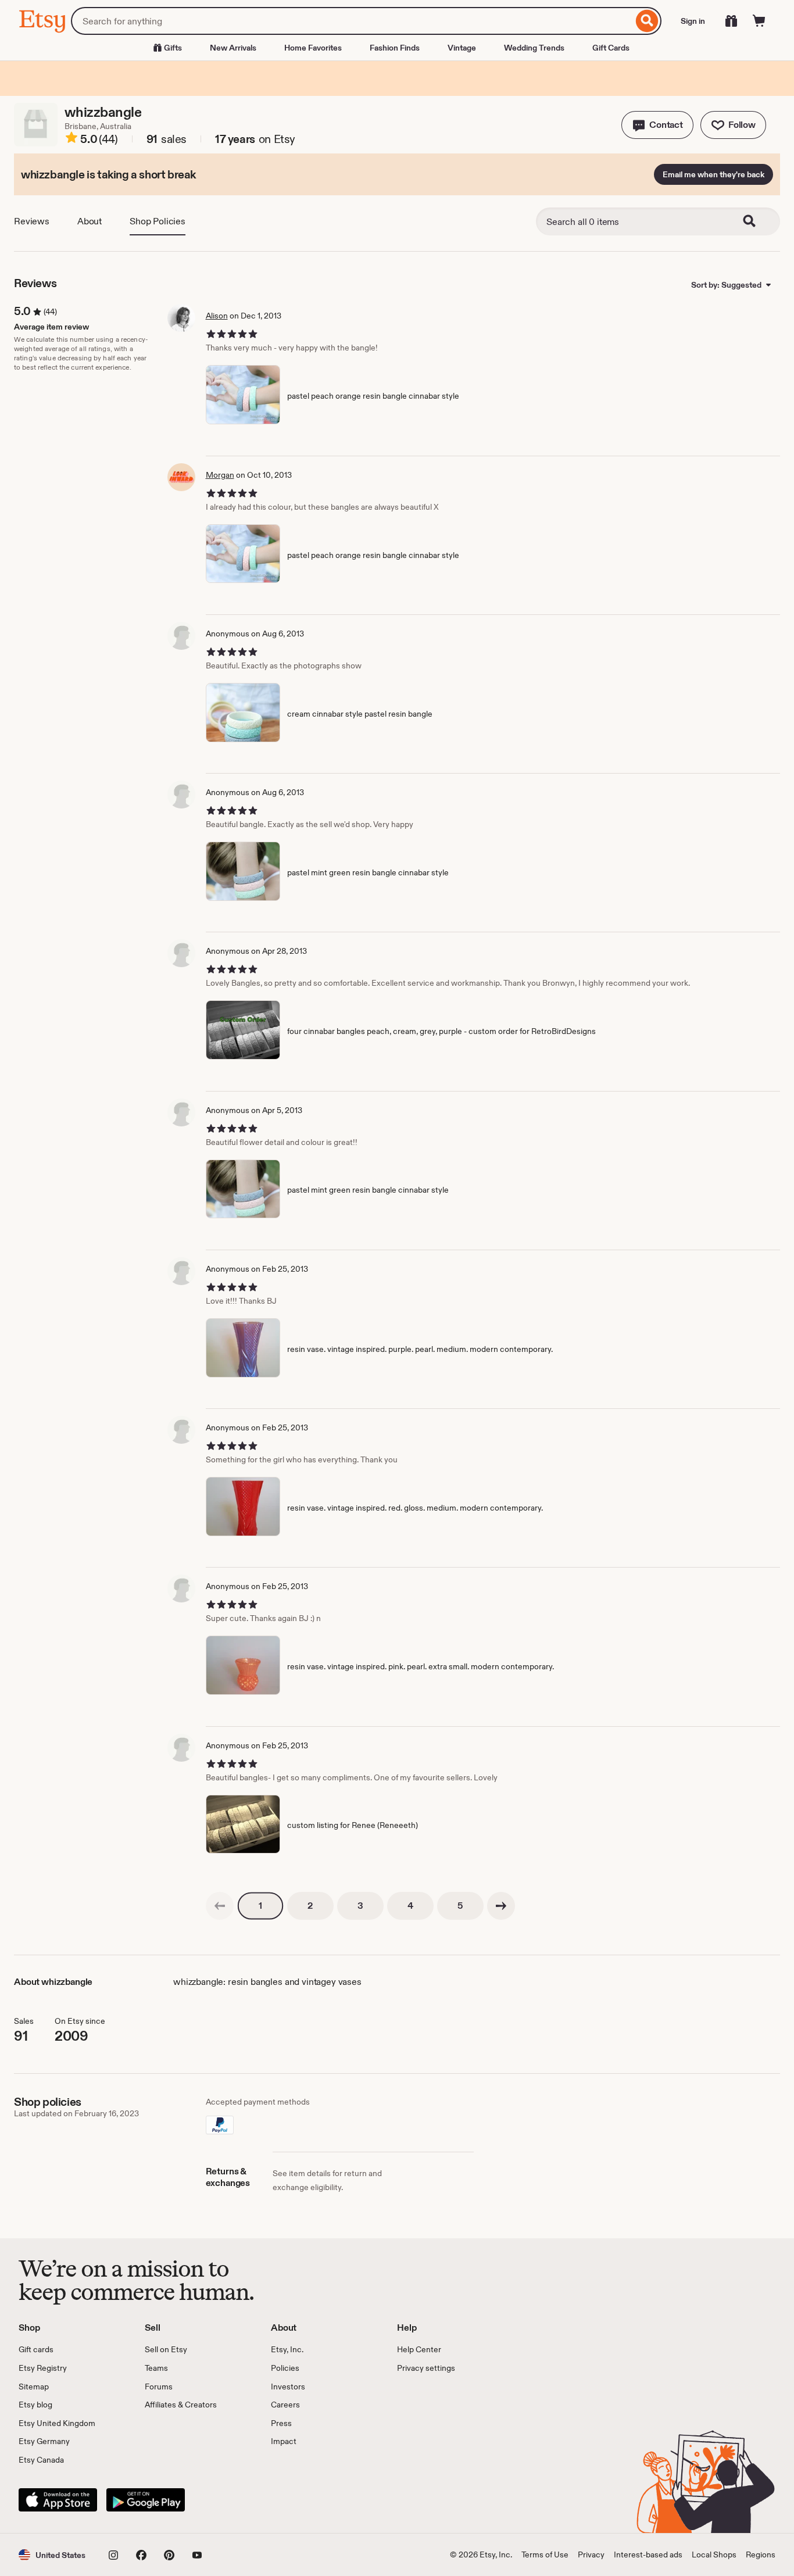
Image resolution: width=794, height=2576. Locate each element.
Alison (217, 316)
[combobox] (352, 21)
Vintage (462, 48)
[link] (220, 1906)
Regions (761, 2554)
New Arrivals (233, 48)
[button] (657, 125)
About (90, 221)
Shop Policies (158, 221)
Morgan (220, 475)
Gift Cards (611, 48)
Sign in (693, 21)
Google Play (146, 2500)
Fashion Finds (395, 48)
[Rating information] (71, 139)
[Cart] (759, 21)
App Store (58, 2500)
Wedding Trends (534, 48)
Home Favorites (313, 48)
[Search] (647, 21)
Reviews (32, 221)
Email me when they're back (713, 174)
